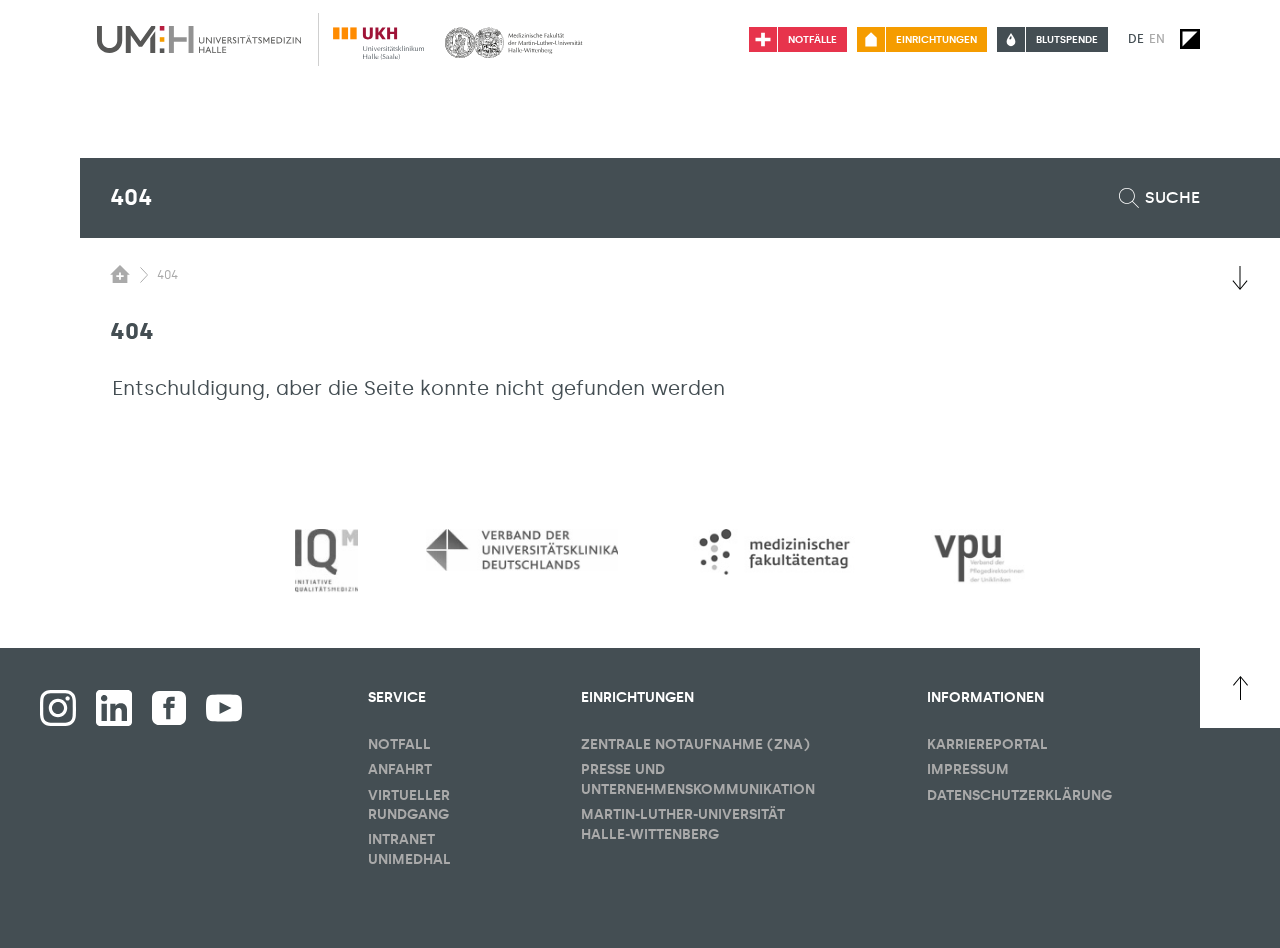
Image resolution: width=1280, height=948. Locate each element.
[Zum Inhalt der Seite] (1240, 278)
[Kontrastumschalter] (1190, 39)
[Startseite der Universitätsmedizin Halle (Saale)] (199, 39)
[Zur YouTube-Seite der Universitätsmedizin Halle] (224, 708)
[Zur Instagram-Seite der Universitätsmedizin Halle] (58, 708)
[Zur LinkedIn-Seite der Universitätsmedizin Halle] (114, 708)
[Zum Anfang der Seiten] (1240, 688)
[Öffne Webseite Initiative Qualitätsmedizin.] (326, 561)
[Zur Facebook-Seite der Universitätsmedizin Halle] (169, 708)
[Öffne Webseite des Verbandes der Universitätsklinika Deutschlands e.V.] (522, 550)
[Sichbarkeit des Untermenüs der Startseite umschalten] (120, 274)
